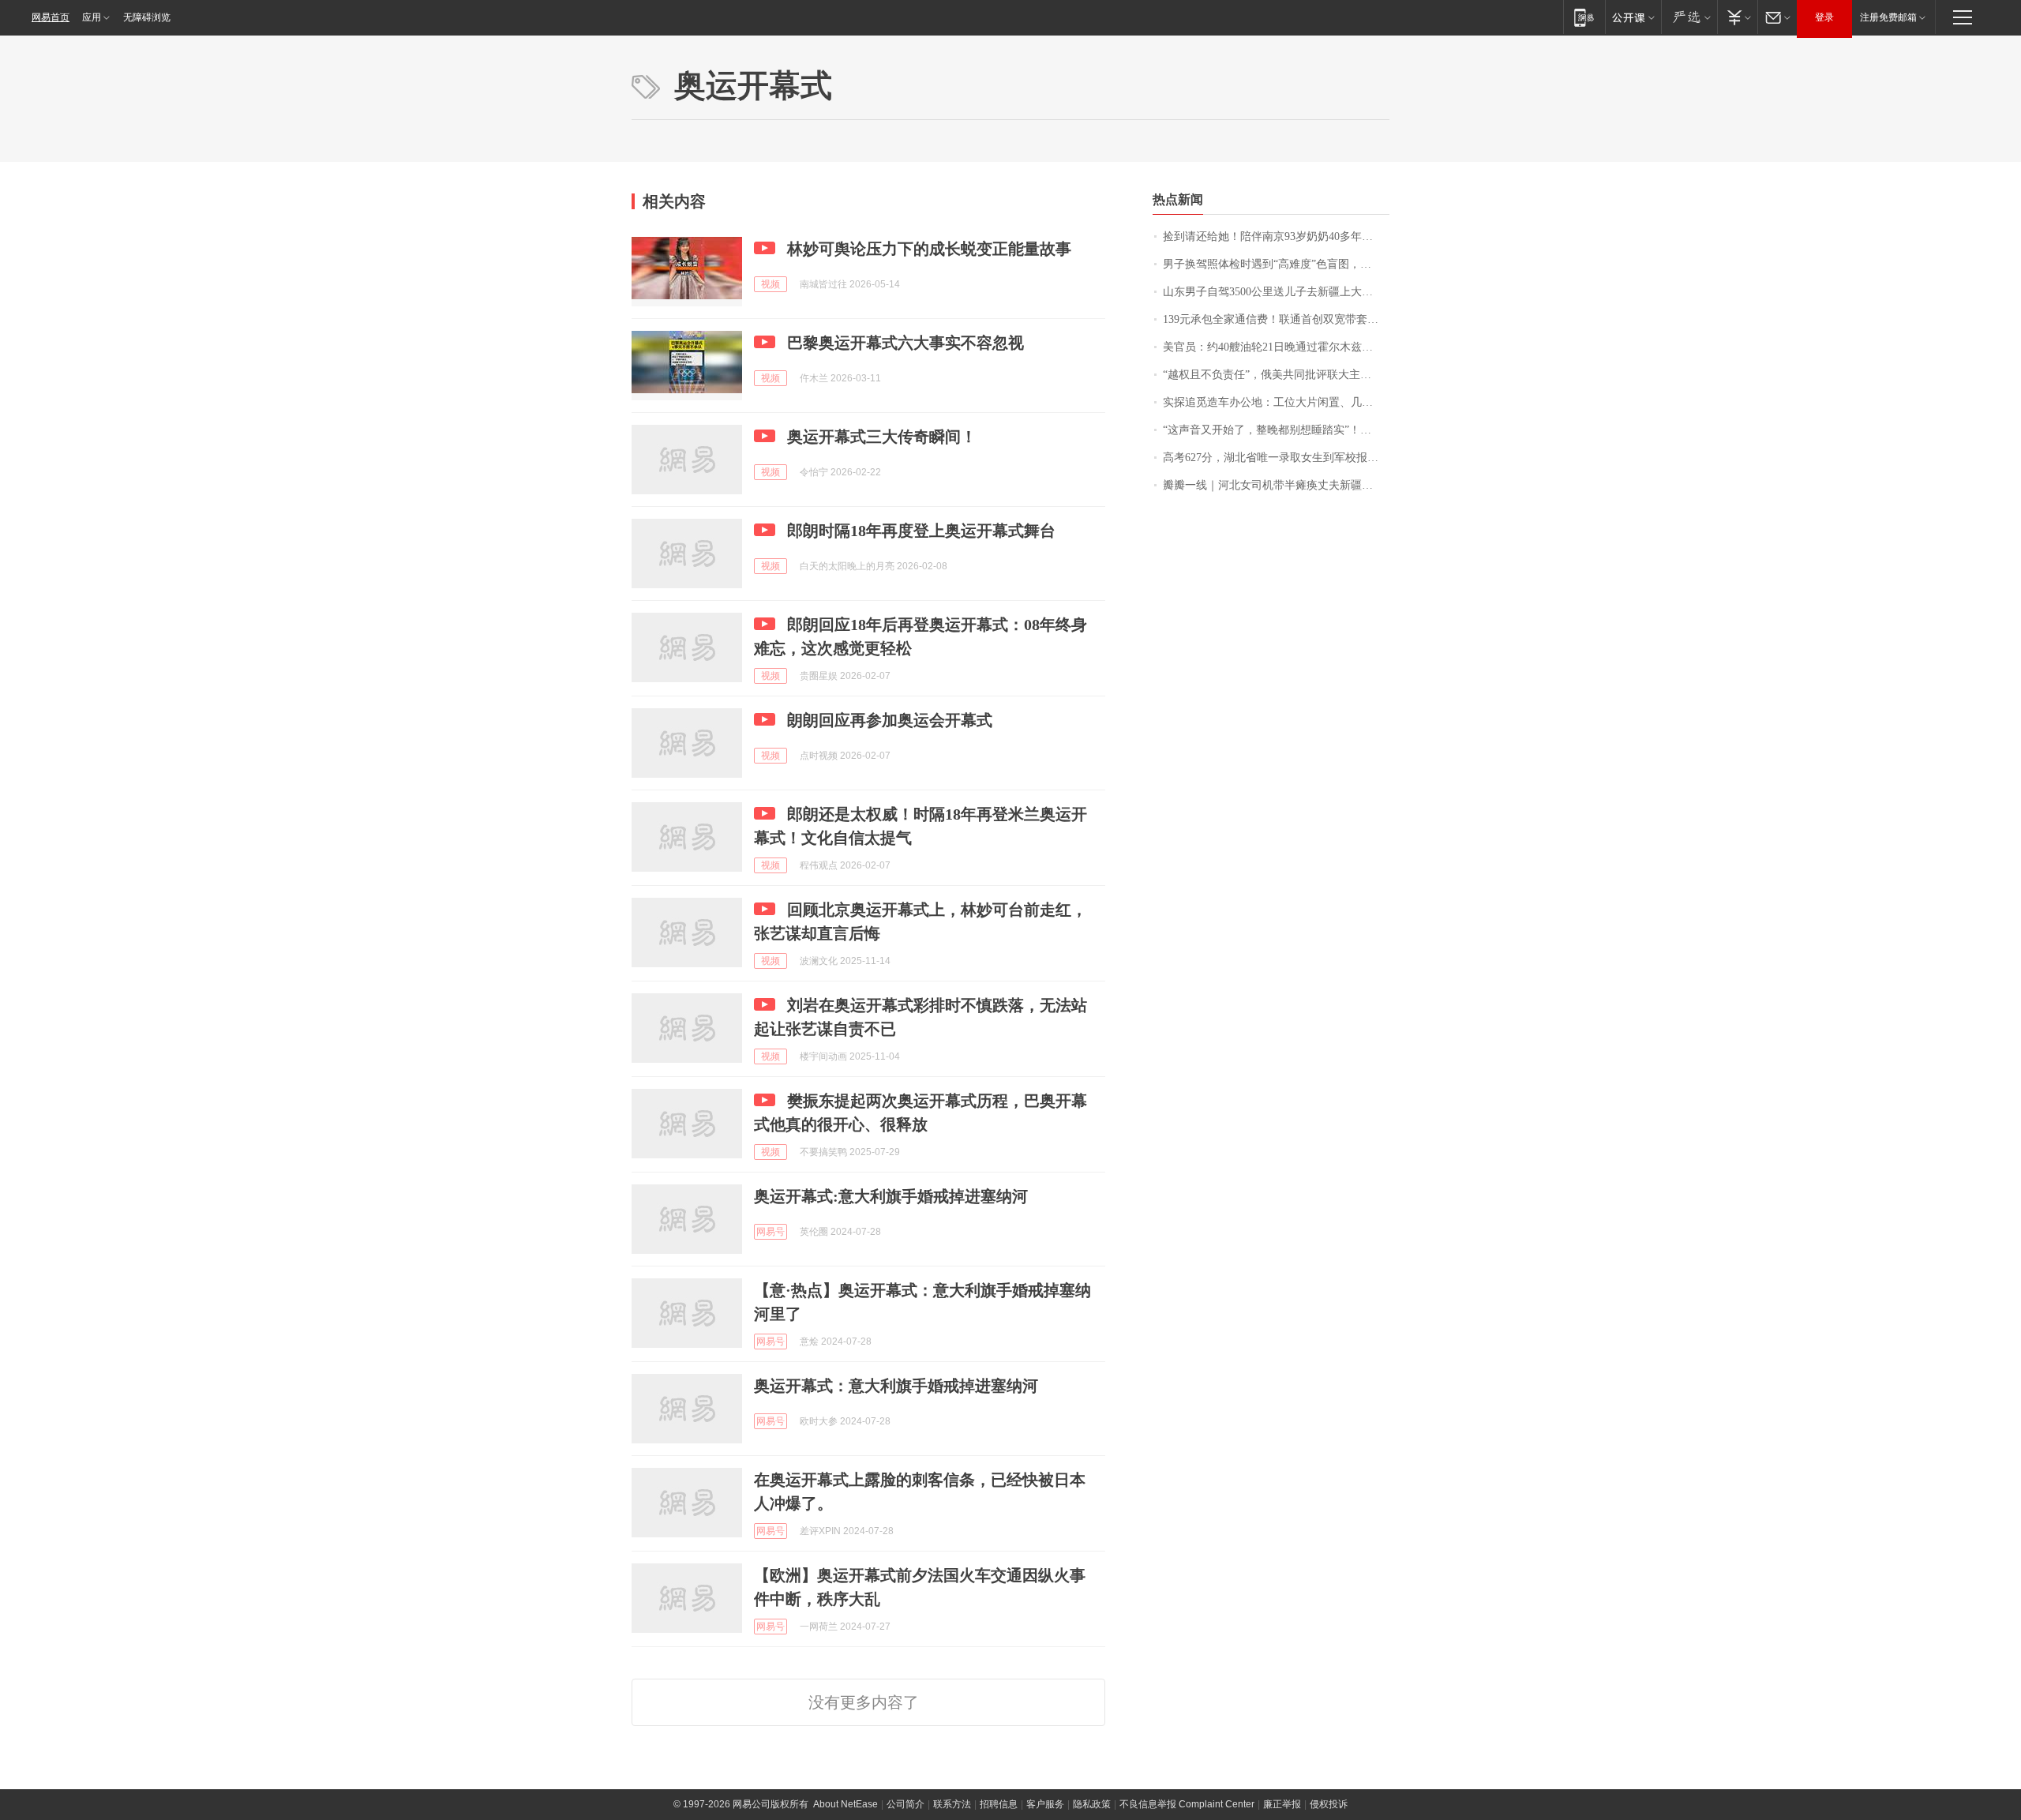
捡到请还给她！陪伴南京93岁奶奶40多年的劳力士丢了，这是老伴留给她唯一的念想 (1276, 236)
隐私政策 (1092, 1804)
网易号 (771, 1232)
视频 (771, 284)
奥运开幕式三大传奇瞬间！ (882, 437)
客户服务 (1045, 1804)
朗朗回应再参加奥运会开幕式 (890, 720)
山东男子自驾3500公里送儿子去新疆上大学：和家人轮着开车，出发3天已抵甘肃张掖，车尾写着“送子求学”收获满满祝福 (1276, 292)
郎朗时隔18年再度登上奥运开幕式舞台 (921, 531)
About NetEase (846, 1804)
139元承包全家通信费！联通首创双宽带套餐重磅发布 (1276, 319)
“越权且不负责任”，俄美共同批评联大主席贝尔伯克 (1276, 375)
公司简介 (906, 1804)
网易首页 (51, 17)
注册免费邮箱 (1888, 17)
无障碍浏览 (147, 17)
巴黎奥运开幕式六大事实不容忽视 (906, 343)
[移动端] (1584, 17)
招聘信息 (999, 1804)
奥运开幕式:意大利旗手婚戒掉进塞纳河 (891, 1196)
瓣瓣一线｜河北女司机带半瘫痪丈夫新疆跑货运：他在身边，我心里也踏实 (1276, 485)
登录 (1824, 17)
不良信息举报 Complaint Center (1187, 1804)
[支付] (1737, 17)
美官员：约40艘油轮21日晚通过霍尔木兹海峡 (1273, 347)
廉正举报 (1282, 1804)
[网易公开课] (1633, 17)
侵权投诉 (1329, 1804)
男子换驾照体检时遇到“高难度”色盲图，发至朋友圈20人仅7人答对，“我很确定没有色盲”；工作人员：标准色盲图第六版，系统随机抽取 (1276, 264)
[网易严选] (1689, 17)
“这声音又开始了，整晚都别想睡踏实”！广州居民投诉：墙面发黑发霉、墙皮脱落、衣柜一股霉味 (1276, 430)
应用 (92, 17)
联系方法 (952, 1804)
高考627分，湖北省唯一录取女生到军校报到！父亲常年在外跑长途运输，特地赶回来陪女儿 (1276, 458)
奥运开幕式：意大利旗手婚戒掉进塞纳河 (896, 1386)
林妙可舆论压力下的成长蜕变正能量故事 (929, 249)
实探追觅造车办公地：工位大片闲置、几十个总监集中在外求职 (1276, 402)
